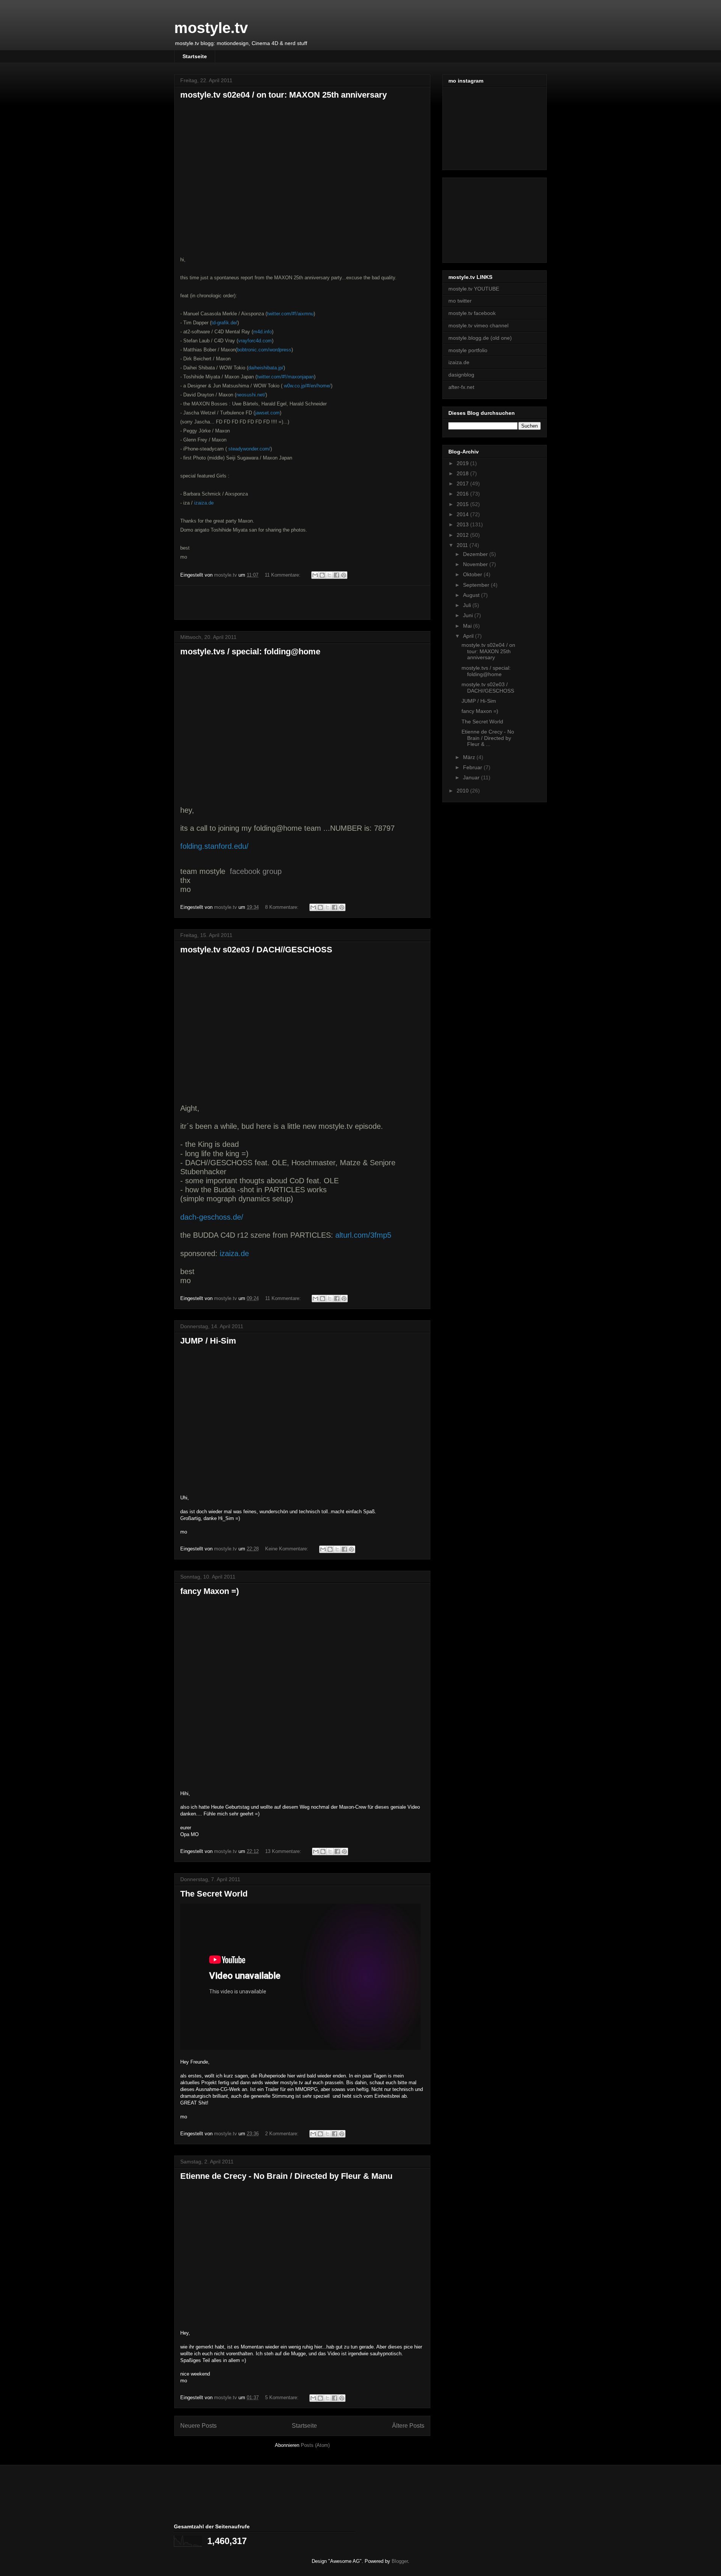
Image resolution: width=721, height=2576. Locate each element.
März (470, 757)
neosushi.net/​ (251, 395)
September (477, 585)
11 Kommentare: (283, 575)
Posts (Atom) (315, 2445)
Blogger (400, 2561)
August (472, 595)
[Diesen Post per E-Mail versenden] (315, 575)
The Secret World (214, 1894)
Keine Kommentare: (287, 1549)
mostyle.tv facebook (472, 313)
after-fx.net (461, 387)
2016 (463, 494)
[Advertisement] (302, 603)
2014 (463, 514)
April (469, 636)
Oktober (473, 574)
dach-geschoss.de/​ (212, 1217)
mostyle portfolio (468, 350)
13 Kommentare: (284, 1851)
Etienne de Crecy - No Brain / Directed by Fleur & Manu (286, 2176)
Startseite (195, 56)
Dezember (476, 554)
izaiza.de (204, 503)
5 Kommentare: (283, 2397)
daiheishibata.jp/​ (266, 368)
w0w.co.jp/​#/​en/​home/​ (307, 386)
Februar (473, 767)
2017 (463, 484)
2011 (463, 545)
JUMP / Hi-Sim (208, 1341)
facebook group (256, 871)
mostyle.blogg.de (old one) (480, 338)
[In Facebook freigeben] (336, 575)
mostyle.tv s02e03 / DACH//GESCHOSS (256, 950)
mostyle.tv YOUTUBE (474, 289)
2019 (463, 463)
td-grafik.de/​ (224, 323)
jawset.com (267, 413)
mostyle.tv (211, 28)
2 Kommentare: (283, 2134)
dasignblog (461, 375)
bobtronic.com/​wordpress (264, 350)
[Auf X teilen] (329, 575)
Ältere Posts (408, 2426)
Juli (468, 605)
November (476, 564)
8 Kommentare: (283, 907)
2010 (463, 791)
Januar (472, 777)
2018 (463, 473)
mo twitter (460, 301)
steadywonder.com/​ (249, 449)
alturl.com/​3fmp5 (363, 1235)
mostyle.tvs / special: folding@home (250, 652)
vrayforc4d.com (255, 341)
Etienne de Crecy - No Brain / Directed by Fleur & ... (488, 738)
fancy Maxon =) (210, 1591)
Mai (468, 626)
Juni (469, 615)
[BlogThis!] (322, 575)
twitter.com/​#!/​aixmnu (290, 314)
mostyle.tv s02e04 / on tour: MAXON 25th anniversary (284, 95)
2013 (463, 524)
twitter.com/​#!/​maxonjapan (285, 377)
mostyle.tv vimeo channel (478, 325)
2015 (463, 504)
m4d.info (262, 332)
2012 (463, 535)
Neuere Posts (198, 2426)
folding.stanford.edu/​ (214, 846)
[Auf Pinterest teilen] (344, 575)
